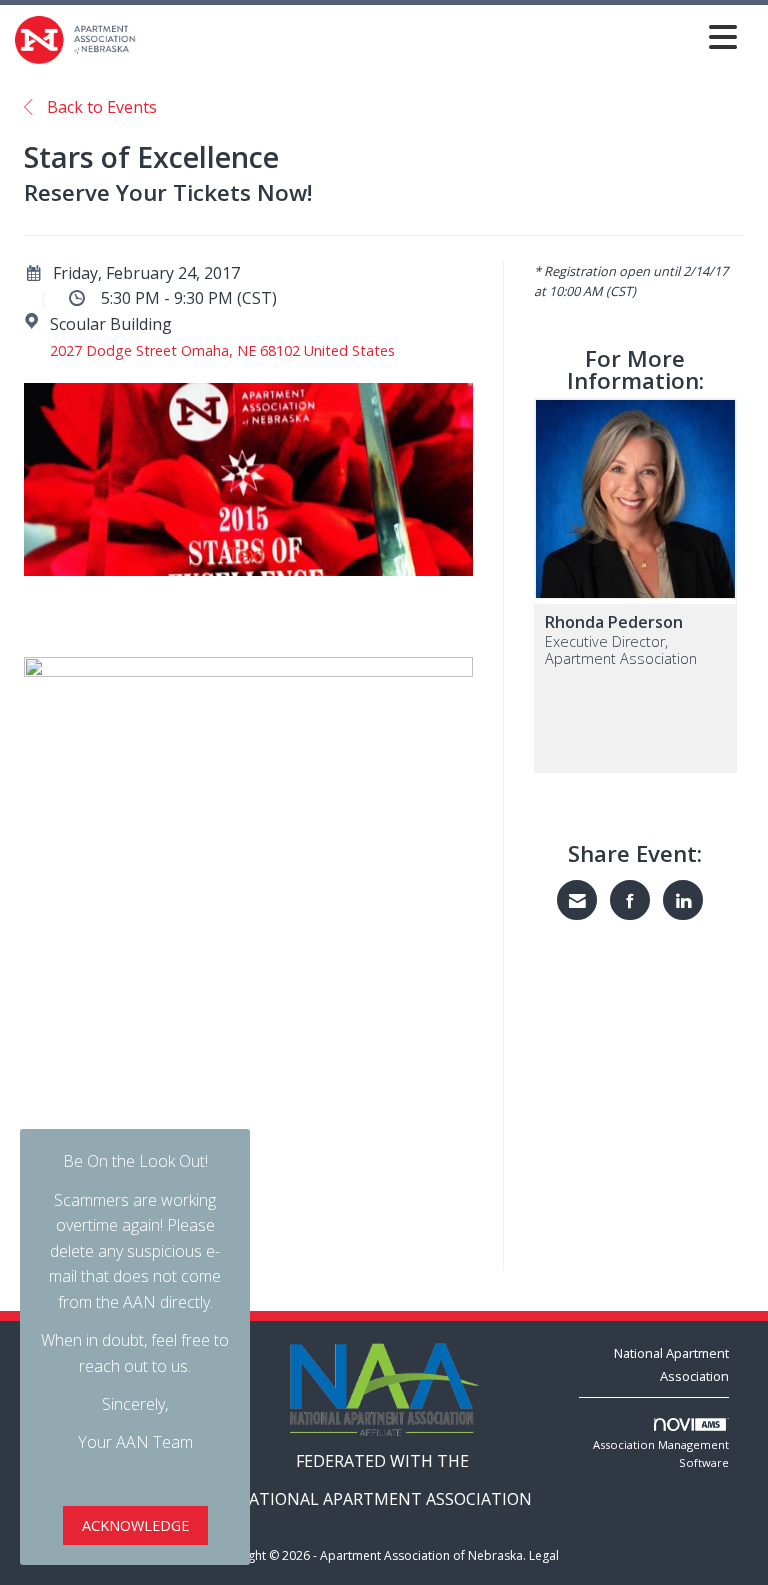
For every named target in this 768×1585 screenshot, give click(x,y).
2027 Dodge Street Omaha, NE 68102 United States (222, 350)
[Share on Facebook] (630, 900)
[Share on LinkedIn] (683, 900)
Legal (544, 1555)
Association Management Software (661, 1453)
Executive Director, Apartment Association (621, 650)
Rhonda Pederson (614, 622)
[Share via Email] (577, 900)
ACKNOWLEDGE (135, 1525)
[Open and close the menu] (442, 36)
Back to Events (100, 107)
